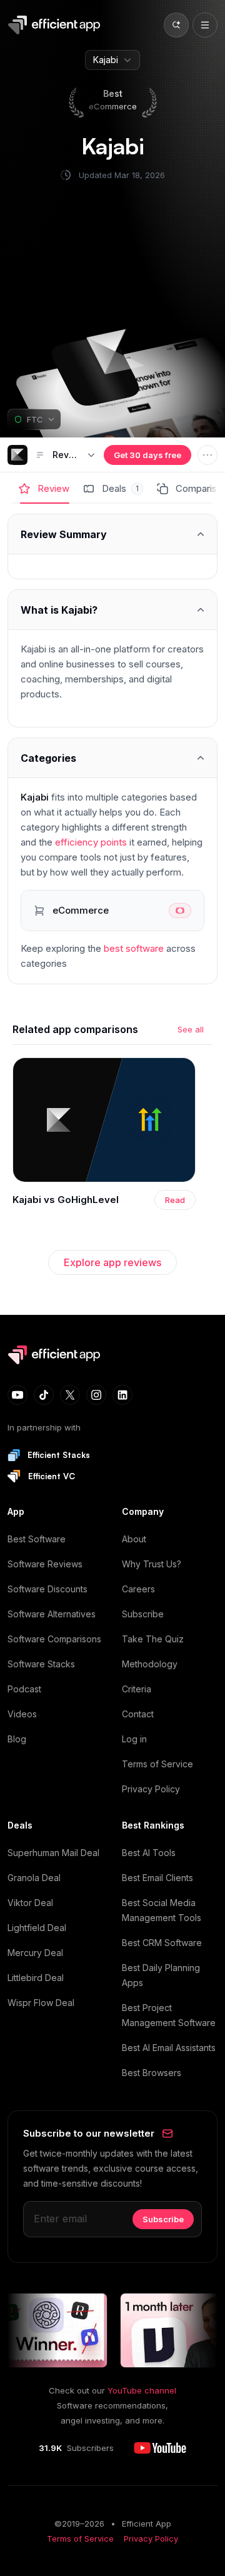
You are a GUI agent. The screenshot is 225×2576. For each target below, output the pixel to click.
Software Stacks (41, 1664)
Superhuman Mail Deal (53, 1853)
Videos (22, 1714)
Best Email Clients (157, 1878)
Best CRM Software (162, 1943)
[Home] (56, 25)
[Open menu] (205, 25)
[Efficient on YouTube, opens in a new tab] (160, 2448)
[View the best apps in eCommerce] (112, 911)
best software (134, 948)
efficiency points (91, 842)
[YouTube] (17, 1395)
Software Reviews (45, 1564)
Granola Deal (34, 1878)
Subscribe (143, 1614)
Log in (134, 1739)
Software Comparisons (54, 1639)
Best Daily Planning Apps (161, 1975)
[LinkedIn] (122, 1395)
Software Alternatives (52, 1614)
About (134, 1539)
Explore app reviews (112, 1262)
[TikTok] (44, 1395)
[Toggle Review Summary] (112, 534)
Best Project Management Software (169, 2015)
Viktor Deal (30, 1903)
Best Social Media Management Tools (162, 1910)
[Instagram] (96, 1395)
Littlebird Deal (36, 1978)
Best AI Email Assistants (169, 2048)
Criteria (137, 1689)
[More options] (207, 455)
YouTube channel (142, 2390)
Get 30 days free (147, 455)
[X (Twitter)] (70, 1395)
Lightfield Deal (37, 1928)
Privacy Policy (151, 1789)
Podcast (24, 1689)
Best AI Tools (149, 1853)
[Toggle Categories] (112, 758)
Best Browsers (152, 2073)
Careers (138, 1589)
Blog (17, 1739)
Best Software (37, 1539)
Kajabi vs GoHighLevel (66, 1200)
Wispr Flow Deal (41, 2003)
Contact (138, 1714)
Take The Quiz (153, 1639)
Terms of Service (157, 1764)
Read (175, 1200)
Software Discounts (47, 1589)
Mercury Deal (35, 1953)
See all (191, 1029)
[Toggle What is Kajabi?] (112, 610)
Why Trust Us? (152, 1564)
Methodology (150, 1664)
